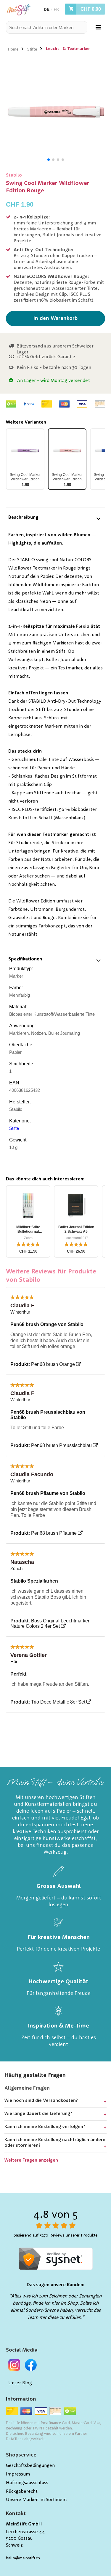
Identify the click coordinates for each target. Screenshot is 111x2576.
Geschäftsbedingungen (30, 2466)
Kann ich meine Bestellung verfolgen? (45, 2127)
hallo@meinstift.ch (23, 2558)
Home (13, 49)
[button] (49, 160)
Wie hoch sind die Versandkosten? (41, 2101)
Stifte (32, 49)
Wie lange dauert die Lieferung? (38, 2114)
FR (56, 10)
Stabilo (14, 175)
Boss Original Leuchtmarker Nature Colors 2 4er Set (50, 1623)
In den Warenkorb (55, 318)
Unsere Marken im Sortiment (37, 2500)
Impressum (18, 2474)
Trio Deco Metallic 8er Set (58, 1702)
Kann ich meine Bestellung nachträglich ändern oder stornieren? (55, 2143)
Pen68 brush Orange (53, 1364)
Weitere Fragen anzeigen (31, 2161)
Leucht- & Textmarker (68, 49)
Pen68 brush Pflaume (54, 1533)
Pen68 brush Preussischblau (61, 1445)
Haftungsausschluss (27, 2483)
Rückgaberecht (22, 2492)
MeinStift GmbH (24, 2524)
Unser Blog (20, 2383)
